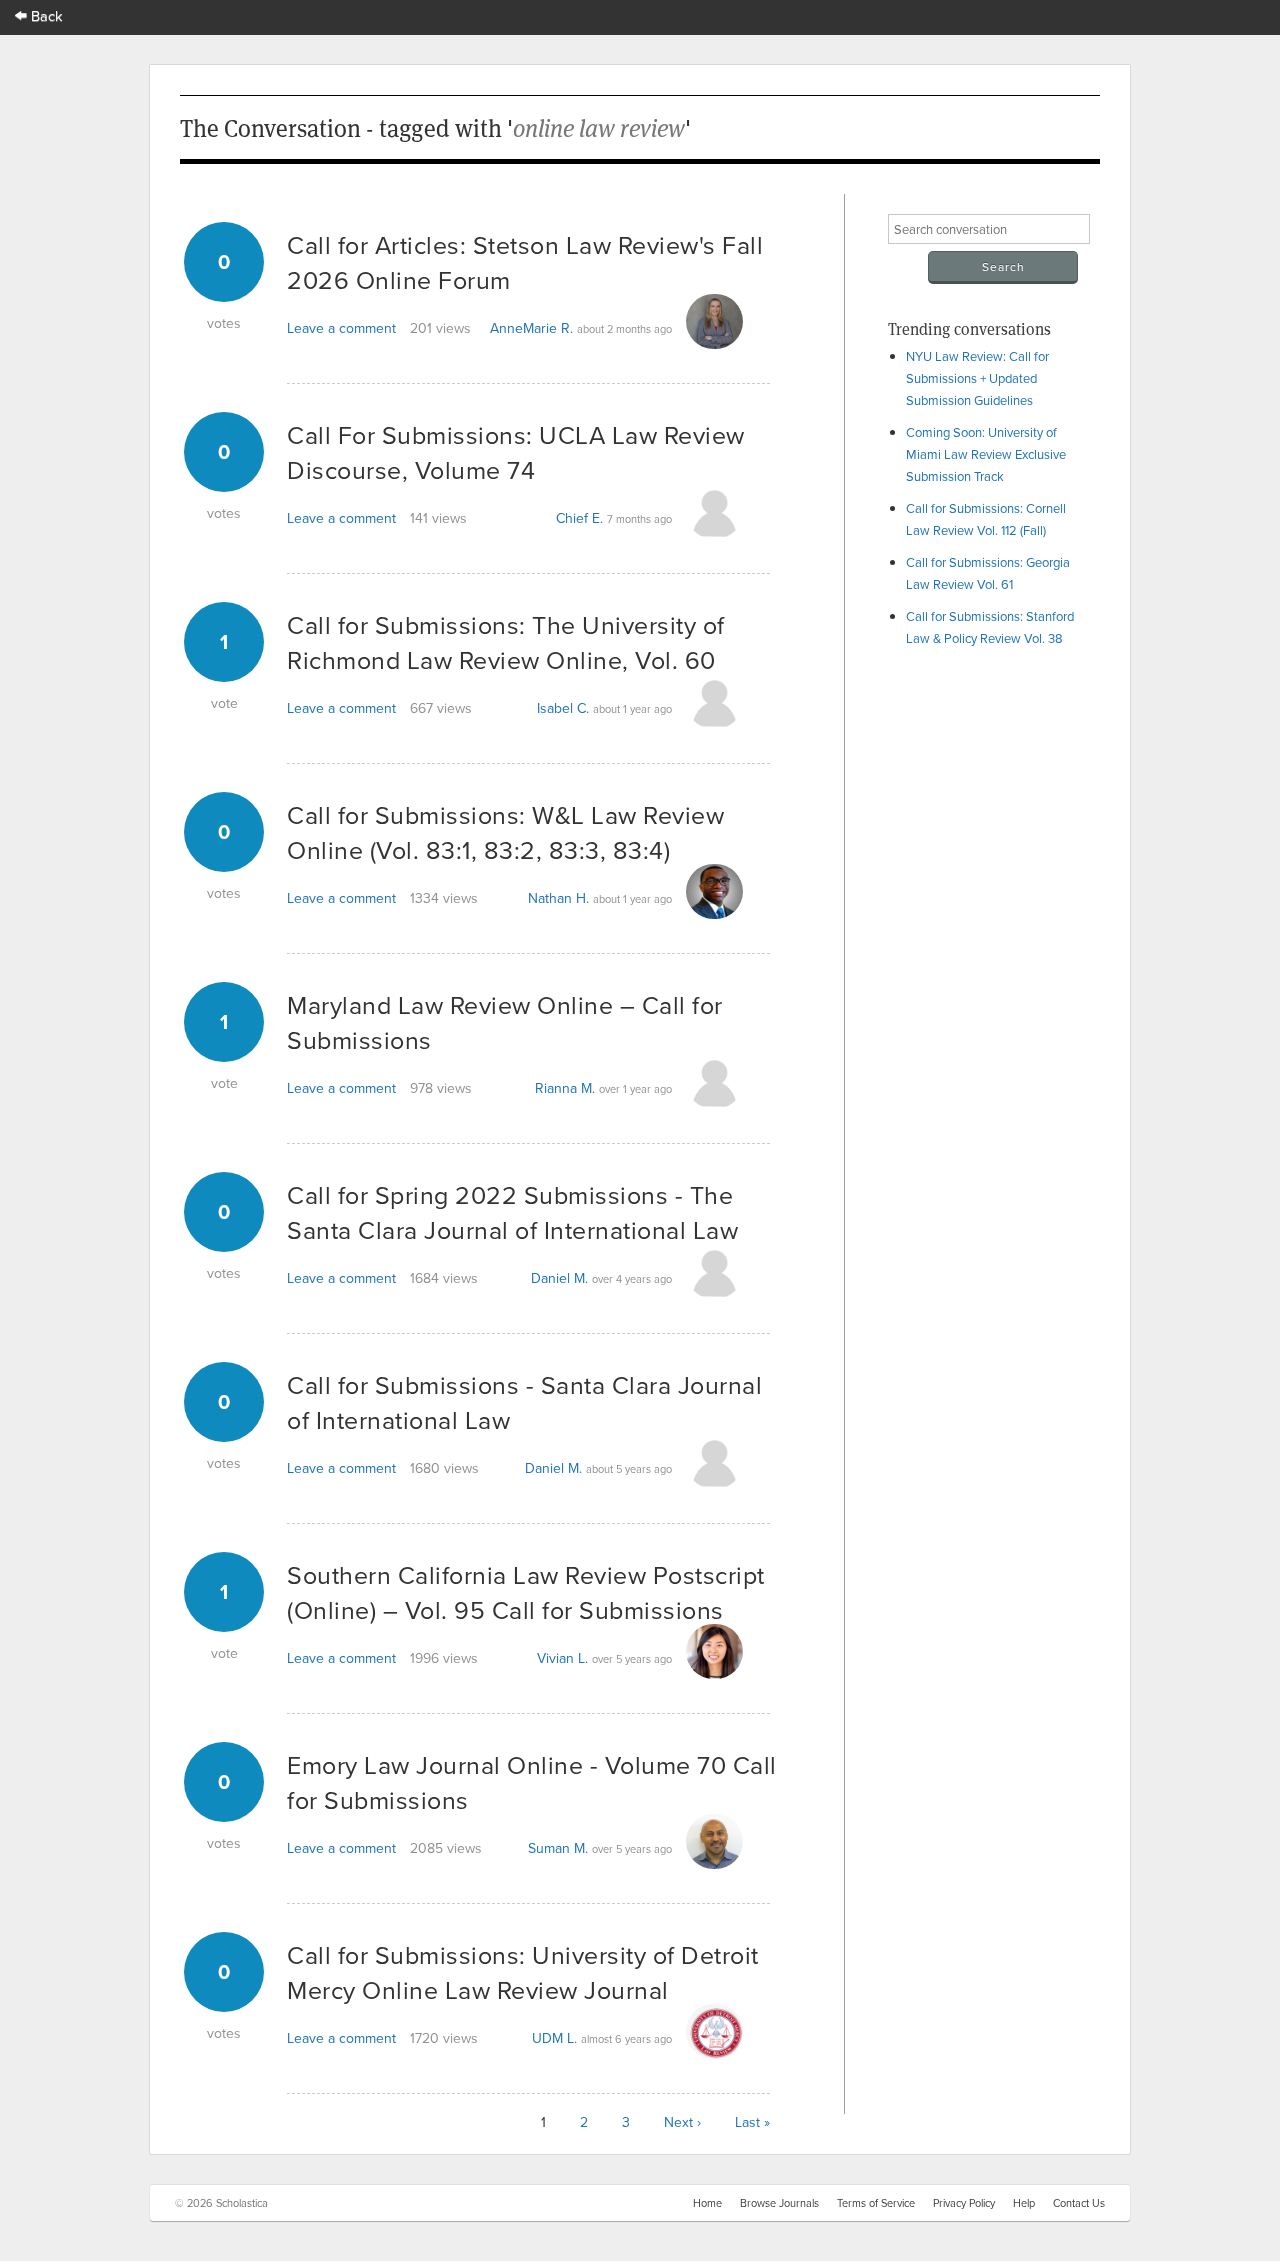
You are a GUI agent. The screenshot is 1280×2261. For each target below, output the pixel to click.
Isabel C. (563, 708)
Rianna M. (565, 1088)
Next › (682, 2122)
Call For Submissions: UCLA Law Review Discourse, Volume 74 (516, 452)
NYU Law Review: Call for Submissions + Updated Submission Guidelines (977, 378)
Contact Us (1079, 2203)
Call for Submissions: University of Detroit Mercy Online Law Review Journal (523, 1972)
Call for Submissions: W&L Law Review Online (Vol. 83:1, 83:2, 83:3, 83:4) (505, 832)
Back (45, 15)
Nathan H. (558, 898)
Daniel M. (559, 1278)
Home (707, 2203)
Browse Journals (779, 2203)
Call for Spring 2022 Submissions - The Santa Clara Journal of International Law (512, 1212)
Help (1024, 2203)
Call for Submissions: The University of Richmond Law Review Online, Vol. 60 (506, 642)
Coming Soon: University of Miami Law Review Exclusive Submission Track (986, 454)
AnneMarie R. (531, 328)
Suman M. (558, 1848)
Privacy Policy (964, 2203)
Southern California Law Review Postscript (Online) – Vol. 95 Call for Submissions (526, 1592)
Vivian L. (562, 1658)
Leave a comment (341, 328)
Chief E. (579, 518)
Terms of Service (876, 2203)
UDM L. (554, 2038)
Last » (752, 2122)
